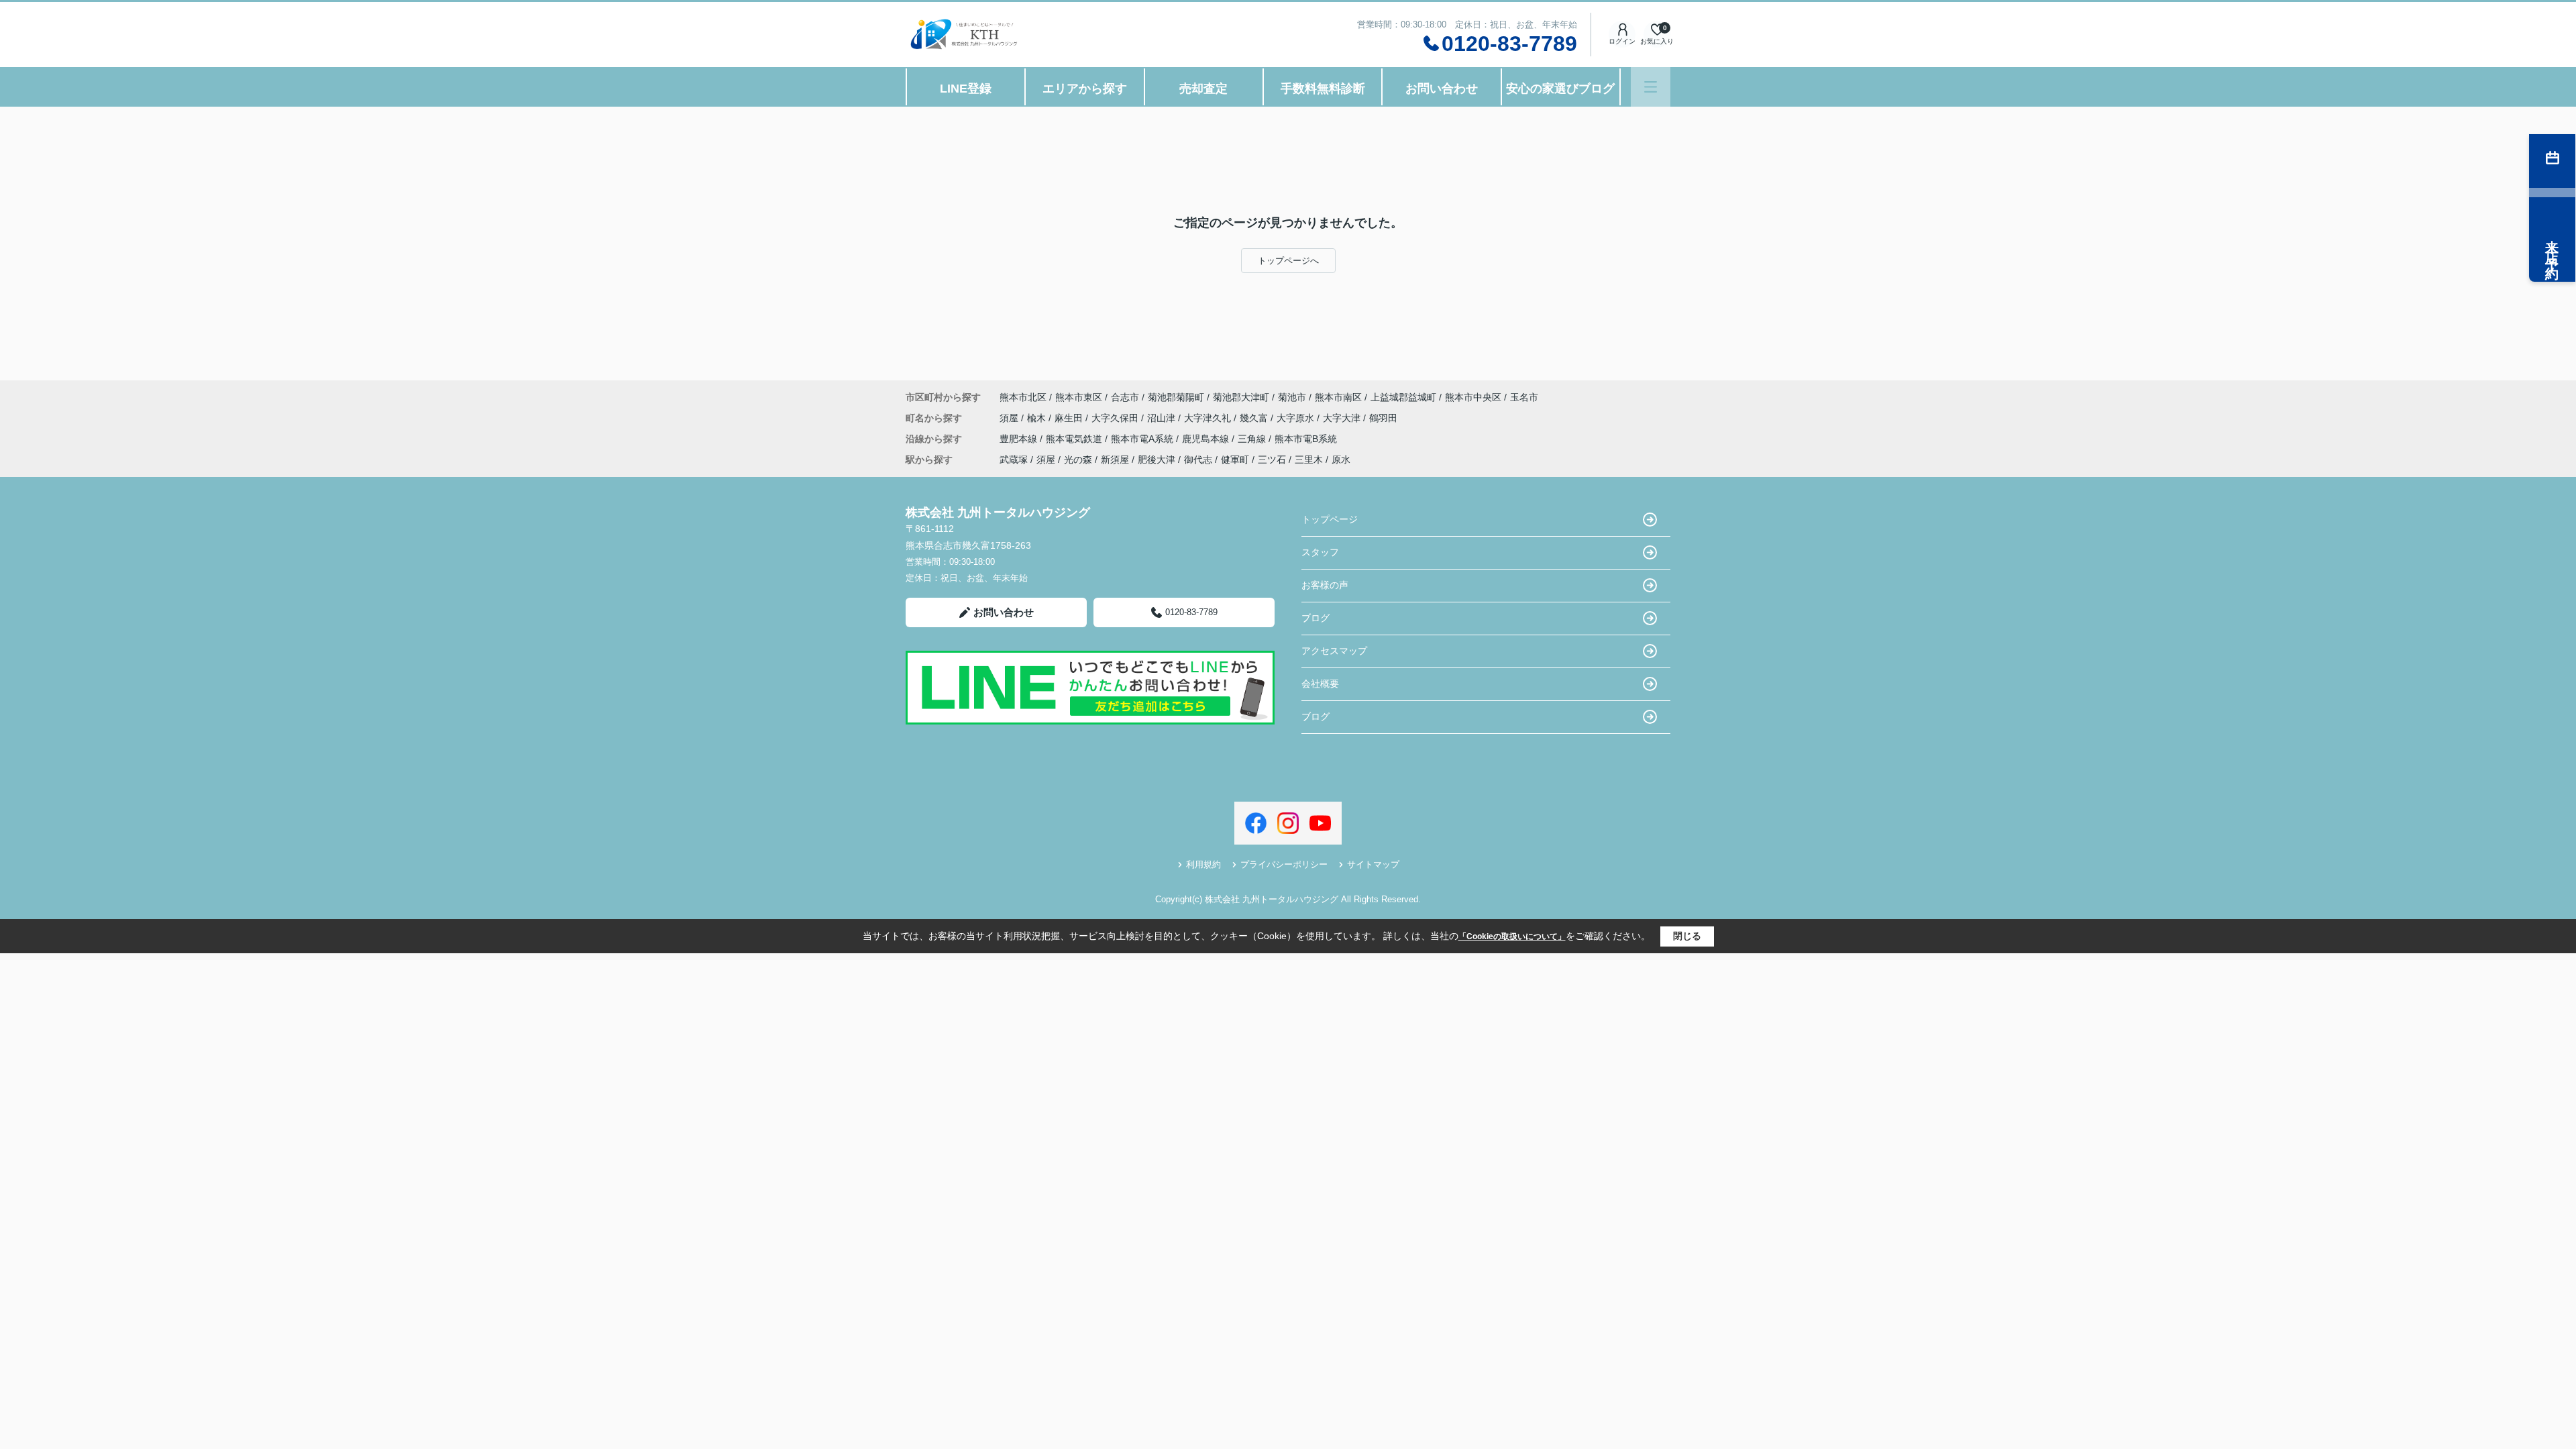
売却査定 (1203, 89)
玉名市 (1524, 397)
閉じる (1687, 936)
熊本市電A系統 (1143, 439)
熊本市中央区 (1473, 397)
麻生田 (1070, 418)
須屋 (1010, 418)
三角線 (1253, 439)
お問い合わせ (1442, 89)
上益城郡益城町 (1403, 397)
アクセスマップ (1334, 651)
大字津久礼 (1209, 418)
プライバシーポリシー (1284, 864)
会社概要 (1320, 684)
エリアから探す (1085, 89)
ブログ (1316, 618)
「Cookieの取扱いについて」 (1512, 936)
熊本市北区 (1023, 397)
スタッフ (1320, 552)
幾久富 (1255, 418)
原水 (1341, 460)
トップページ (1330, 519)
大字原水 (1297, 418)
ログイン (1622, 41)
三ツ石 (1272, 460)
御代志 (1198, 460)
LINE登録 (966, 89)
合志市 (1125, 397)
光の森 (1078, 460)
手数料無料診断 (1323, 89)
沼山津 (1163, 418)
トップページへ (1288, 261)
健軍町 (1235, 460)
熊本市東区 (1079, 397)
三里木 (1309, 460)
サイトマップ (1373, 864)
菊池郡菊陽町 (1176, 397)
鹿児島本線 (1207, 439)
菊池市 (1292, 397)
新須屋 (1115, 460)
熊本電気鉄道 (1075, 439)
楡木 (1038, 418)
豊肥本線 (1020, 439)
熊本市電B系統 (1306, 439)
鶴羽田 (1383, 418)
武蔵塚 (1014, 460)
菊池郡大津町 (1241, 397)
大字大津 (1343, 418)
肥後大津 (1157, 460)
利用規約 (1203, 864)
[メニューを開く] (1651, 87)
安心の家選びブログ (1560, 89)
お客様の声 (1325, 585)
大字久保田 (1116, 418)
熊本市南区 (1338, 397)
